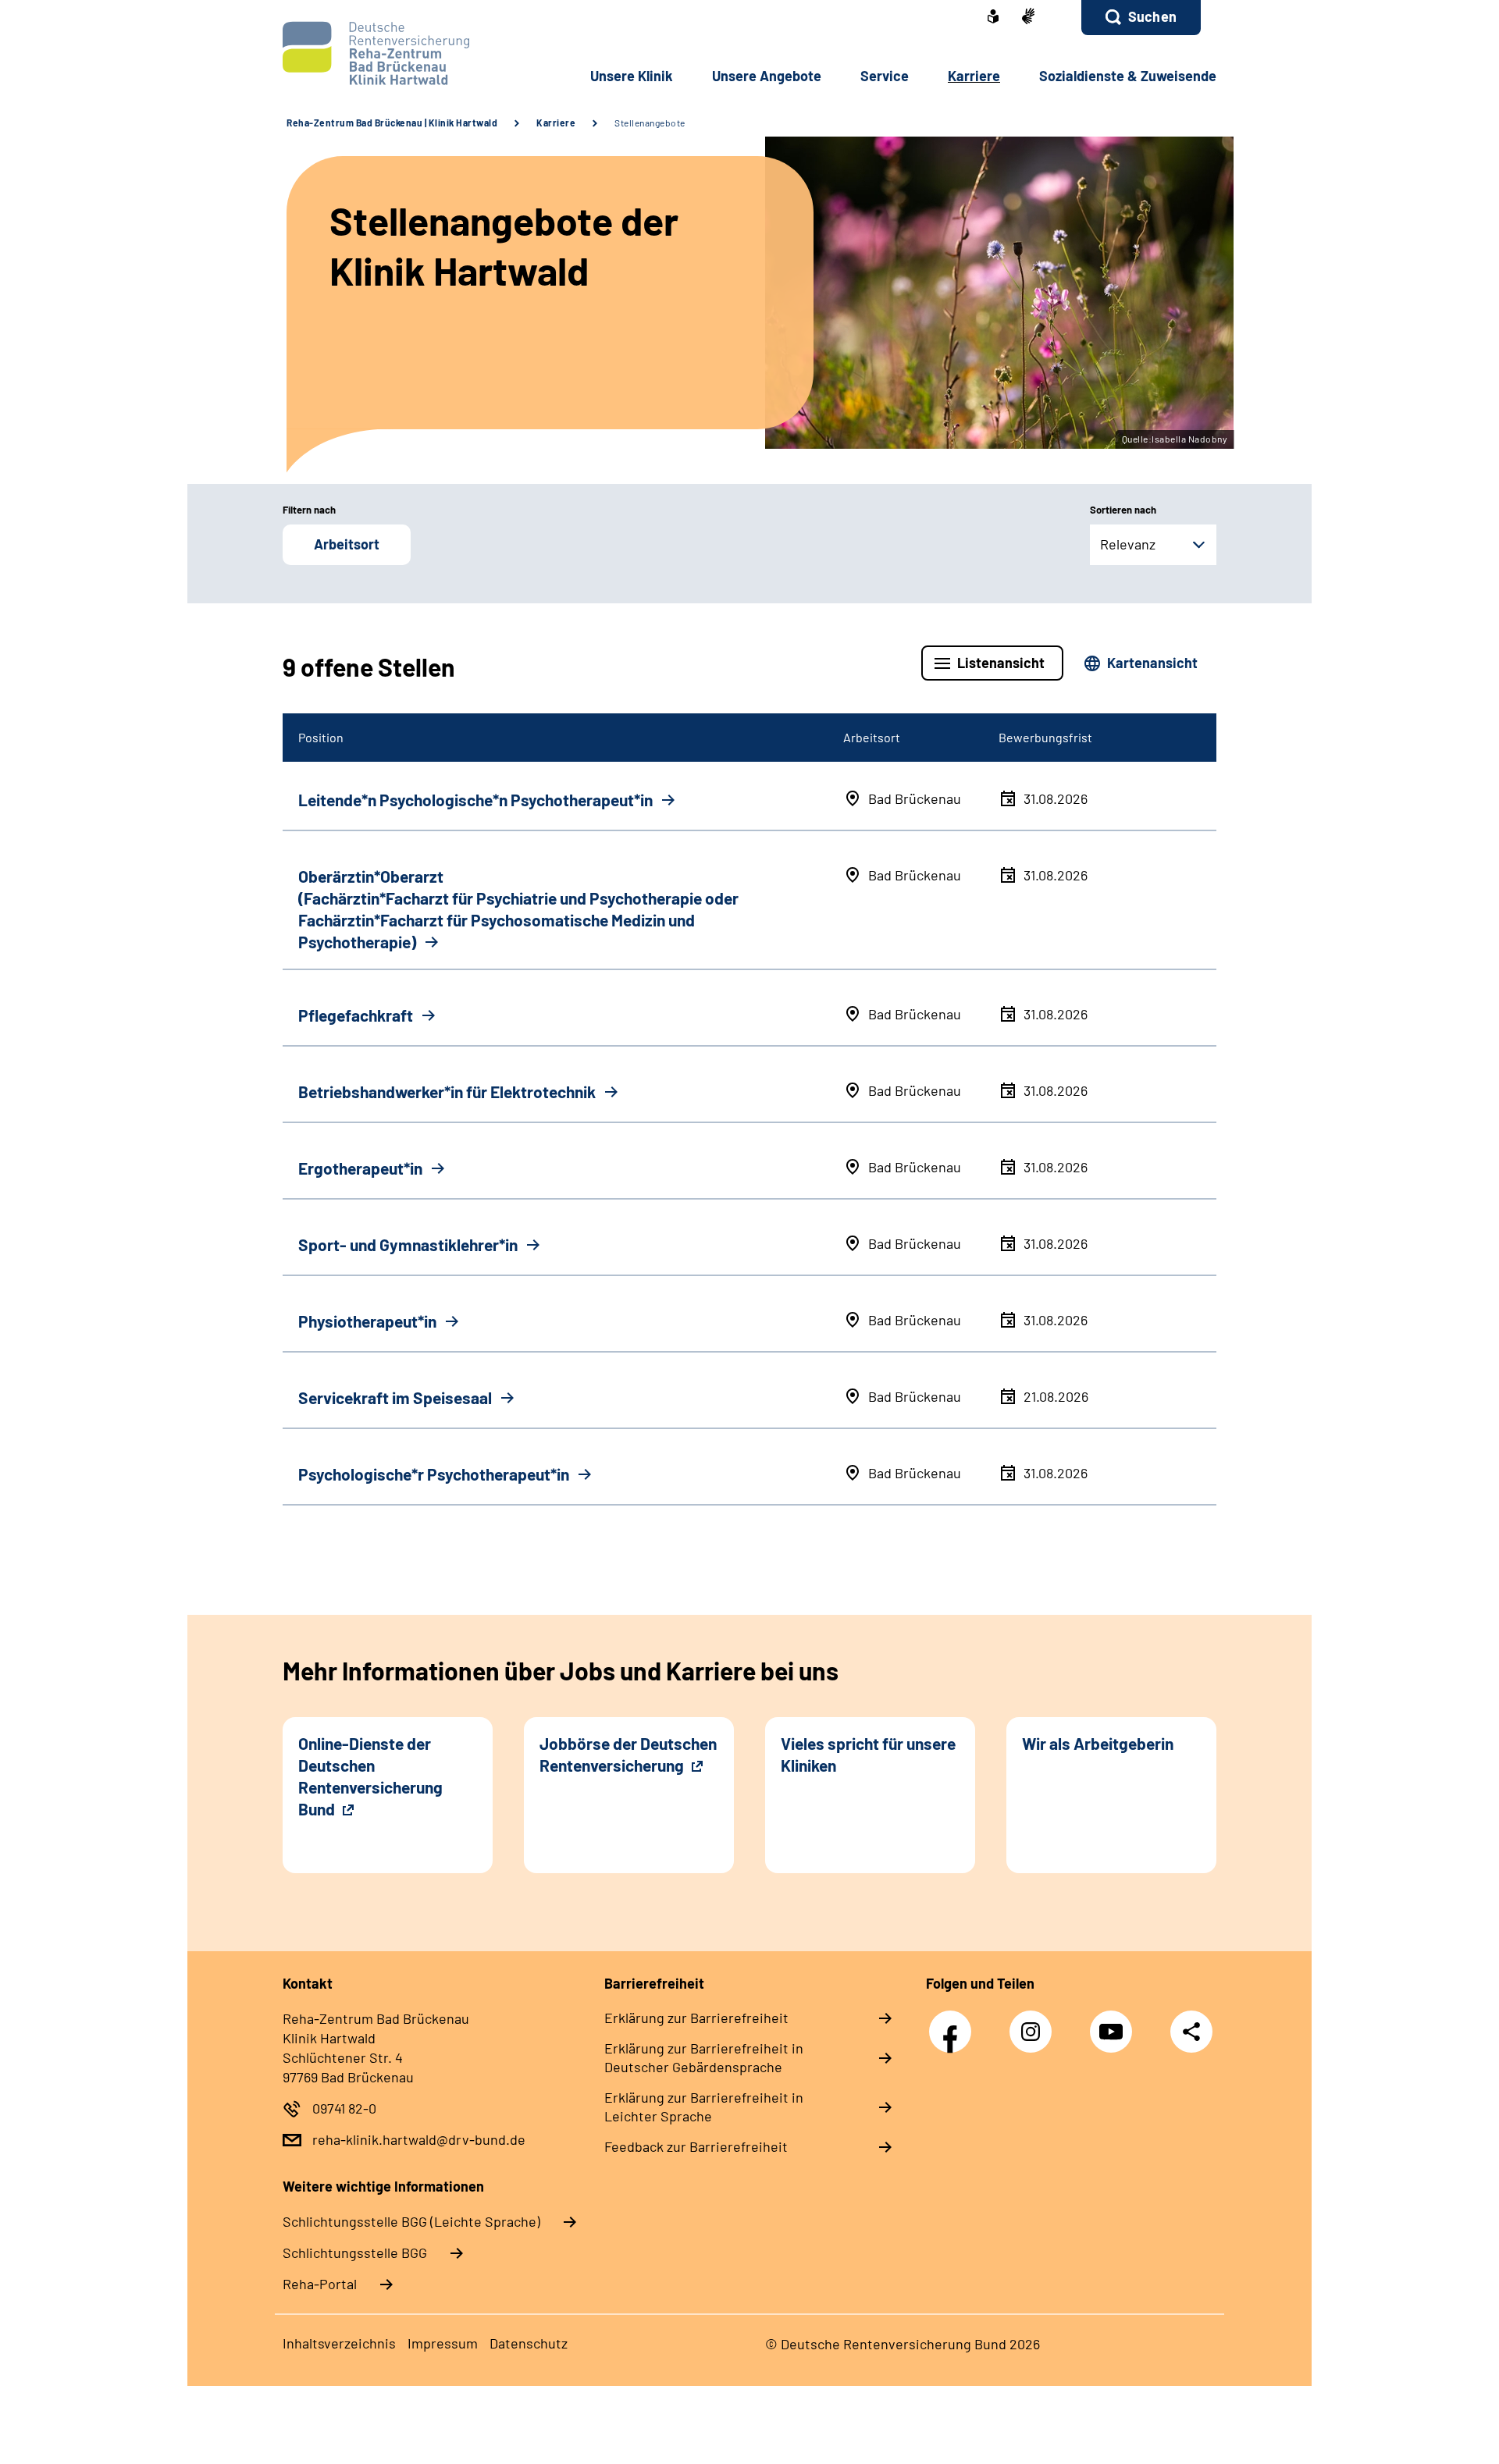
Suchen (1152, 16)
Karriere (556, 123)
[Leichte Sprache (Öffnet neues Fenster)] (993, 18)
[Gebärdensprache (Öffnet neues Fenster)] (1028, 18)
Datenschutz (529, 2343)
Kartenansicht (1152, 663)
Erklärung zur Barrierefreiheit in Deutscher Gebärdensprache (704, 2057)
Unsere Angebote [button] (767, 76)
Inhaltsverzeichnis (339, 2343)
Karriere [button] (974, 76)
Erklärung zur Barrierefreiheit (696, 2018)
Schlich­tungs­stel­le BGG (355, 2252)
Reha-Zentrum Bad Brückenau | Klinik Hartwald (392, 123)
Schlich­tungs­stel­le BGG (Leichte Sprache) (411, 2221)
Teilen (1191, 2031)
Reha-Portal (320, 2284)
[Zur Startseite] (388, 53)
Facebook (954, 2023)
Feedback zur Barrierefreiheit (696, 2146)
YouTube (1115, 2023)
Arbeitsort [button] (347, 544)
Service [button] (885, 76)
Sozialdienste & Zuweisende (1128, 76)
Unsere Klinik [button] (632, 76)
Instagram (1034, 2023)
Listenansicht (1001, 663)
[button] (1141, 18)
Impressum (443, 2343)
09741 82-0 (344, 2108)
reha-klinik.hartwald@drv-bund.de (419, 2139)
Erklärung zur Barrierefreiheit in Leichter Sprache (704, 2107)
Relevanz (1128, 544)
